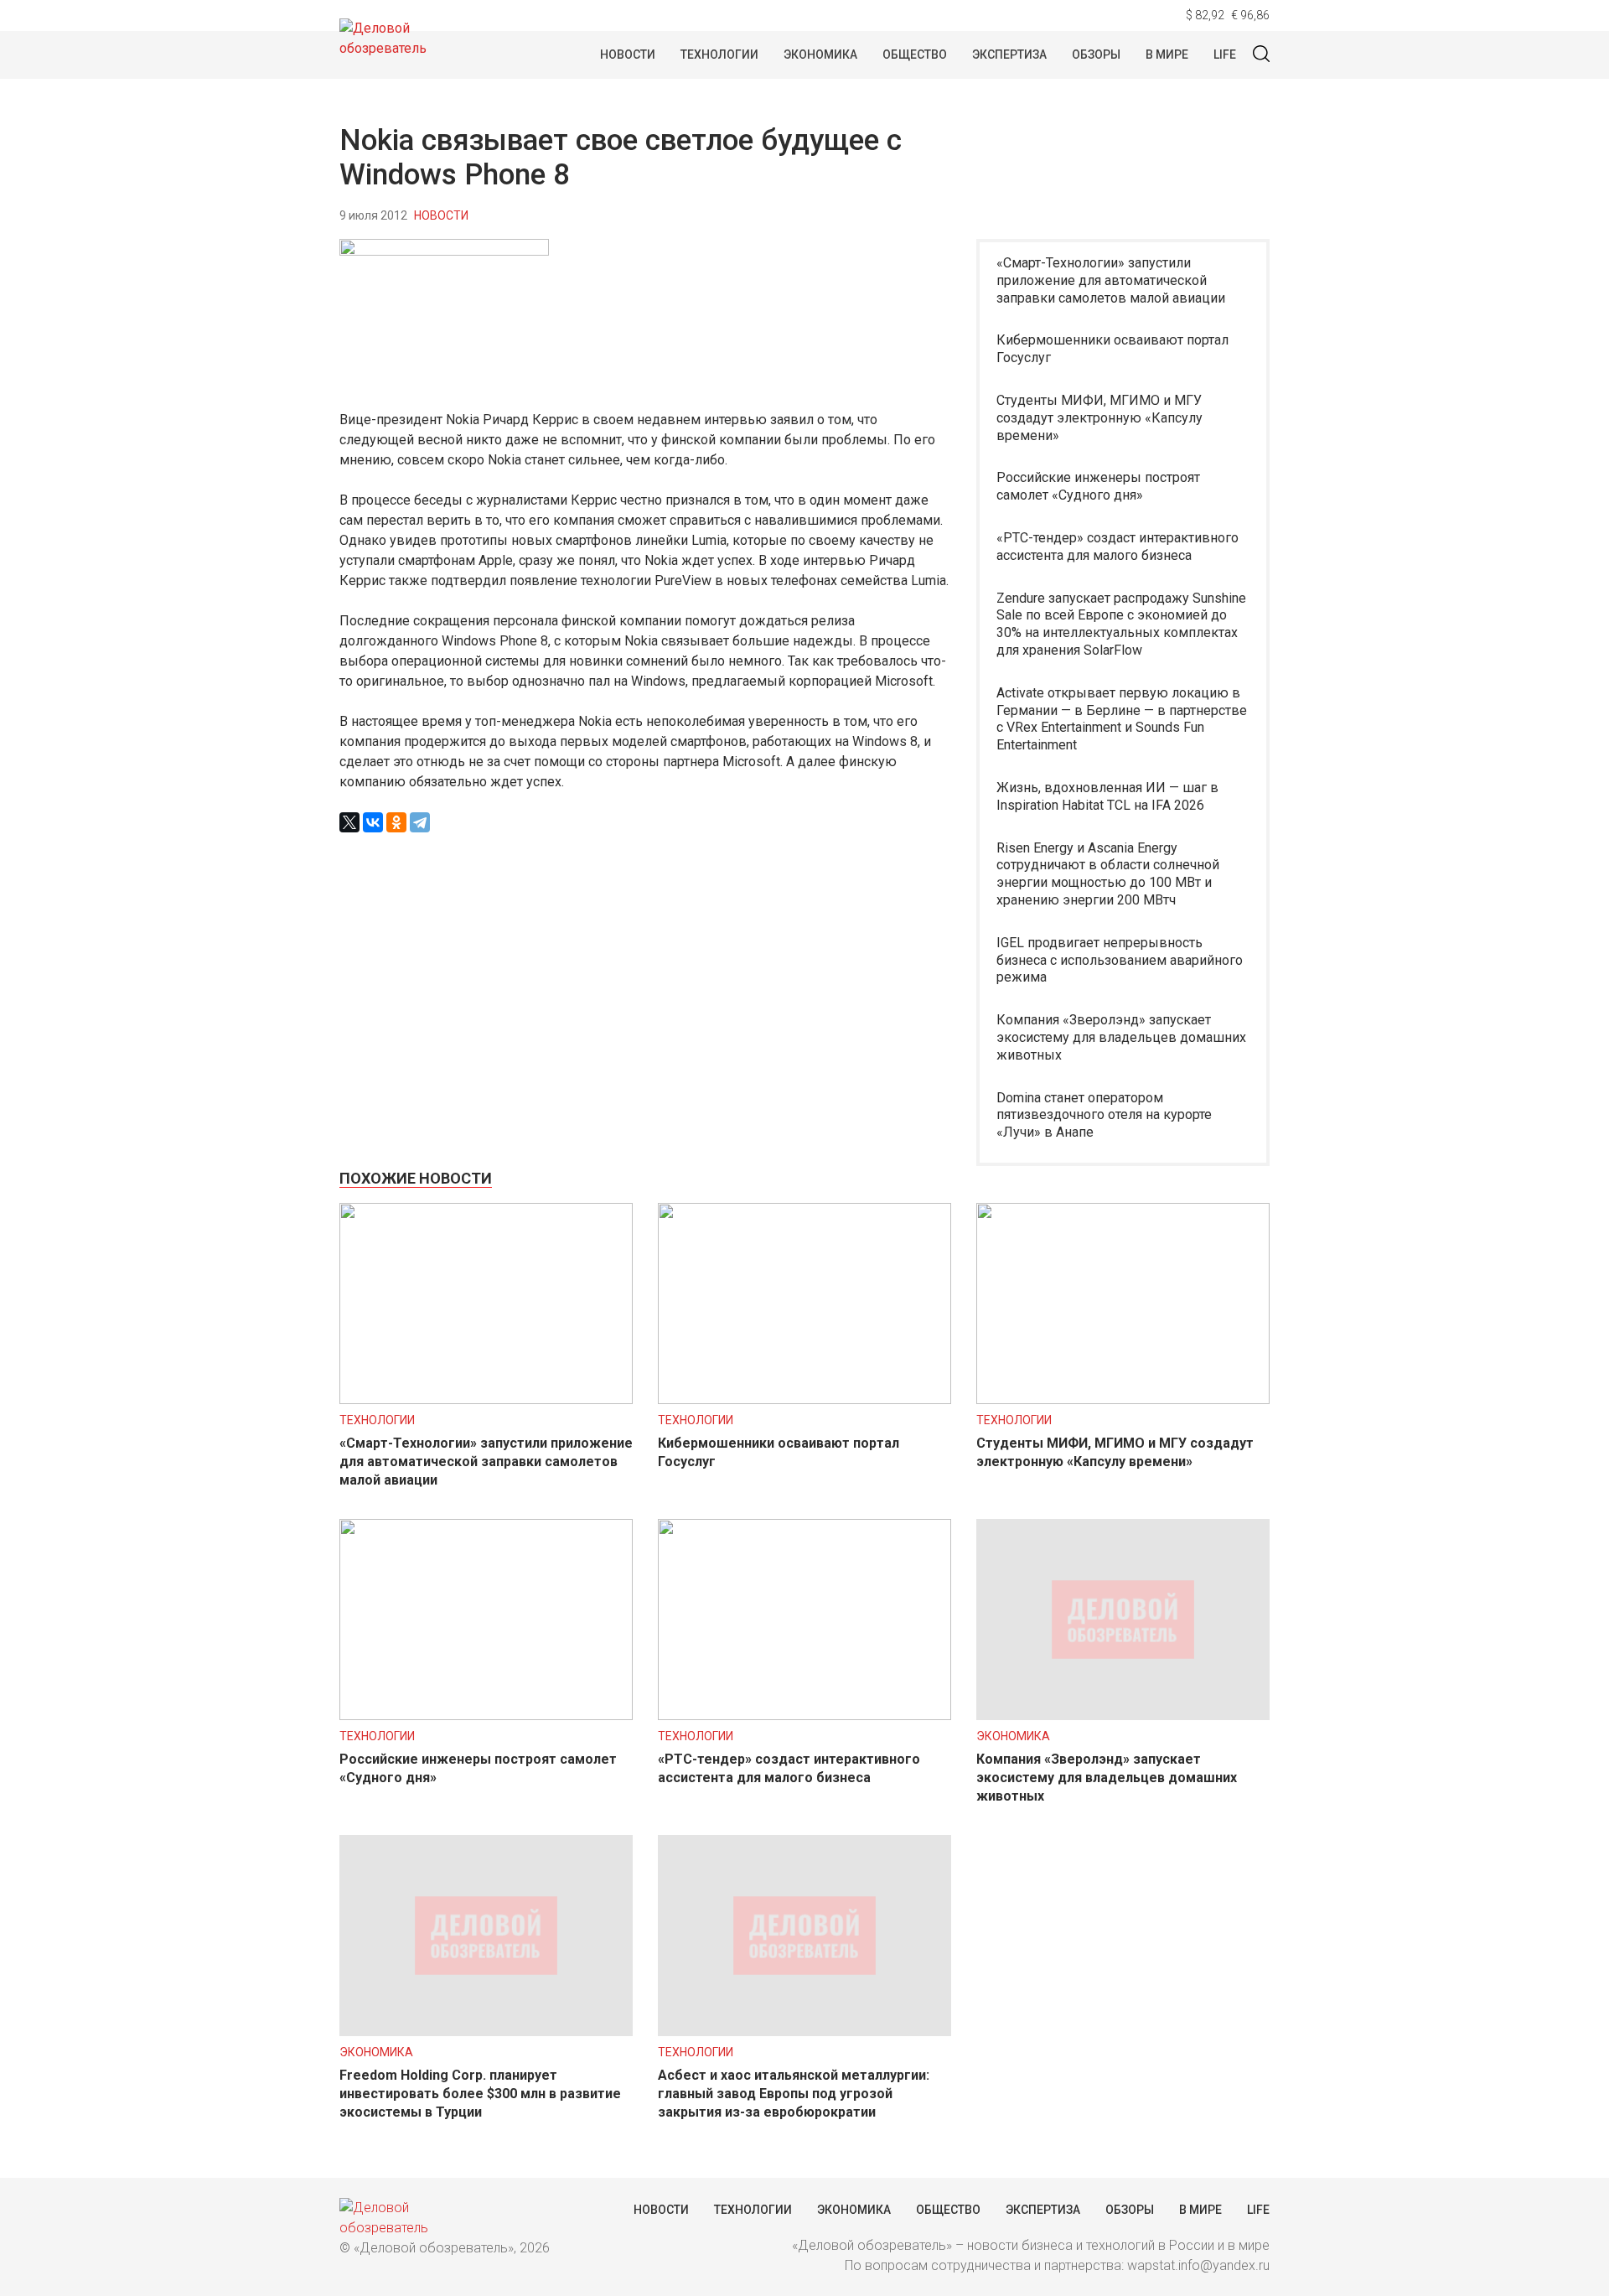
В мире (1167, 54)
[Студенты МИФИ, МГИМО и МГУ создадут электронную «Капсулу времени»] (1123, 1399)
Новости (628, 54)
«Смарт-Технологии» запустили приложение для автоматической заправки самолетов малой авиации (1111, 280)
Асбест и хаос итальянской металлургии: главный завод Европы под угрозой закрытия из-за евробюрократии (794, 2094)
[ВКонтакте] (373, 822)
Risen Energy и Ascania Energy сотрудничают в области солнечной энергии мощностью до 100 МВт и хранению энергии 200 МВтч (1108, 874)
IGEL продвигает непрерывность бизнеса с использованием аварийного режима (1120, 960)
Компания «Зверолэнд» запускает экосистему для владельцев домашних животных (1121, 1037)
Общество (915, 54)
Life (1225, 54)
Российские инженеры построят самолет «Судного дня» (1098, 486)
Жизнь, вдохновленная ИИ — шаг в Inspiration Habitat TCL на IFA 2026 (1107, 796)
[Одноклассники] (396, 822)
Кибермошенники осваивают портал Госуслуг (1112, 349)
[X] (349, 822)
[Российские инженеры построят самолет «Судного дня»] (486, 1716)
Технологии (719, 54)
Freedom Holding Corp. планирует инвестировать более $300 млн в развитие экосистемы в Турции (480, 2094)
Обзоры (1096, 54)
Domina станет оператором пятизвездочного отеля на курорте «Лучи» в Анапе (1104, 1115)
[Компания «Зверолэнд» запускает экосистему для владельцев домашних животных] (1123, 1716)
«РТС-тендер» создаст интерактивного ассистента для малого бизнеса (1118, 547)
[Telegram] (420, 822)
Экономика (820, 54)
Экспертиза (1009, 54)
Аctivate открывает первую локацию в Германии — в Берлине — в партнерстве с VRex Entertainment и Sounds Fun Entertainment (1122, 719)
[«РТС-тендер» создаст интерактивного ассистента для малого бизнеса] (804, 1716)
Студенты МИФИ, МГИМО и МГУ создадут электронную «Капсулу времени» (1099, 418)
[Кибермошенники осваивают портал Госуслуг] (804, 1399)
